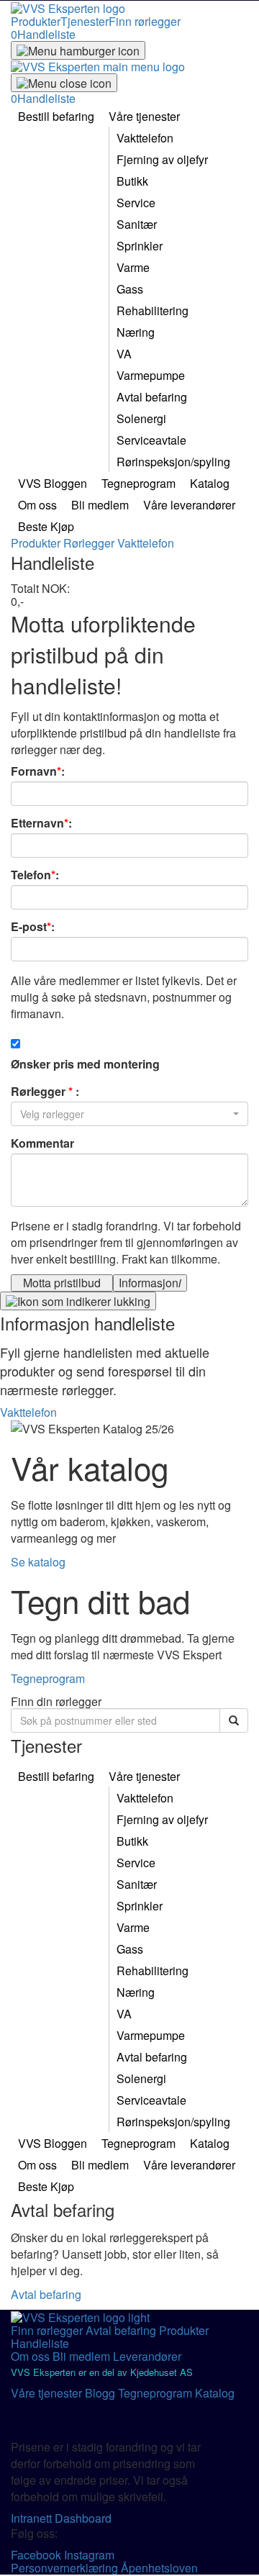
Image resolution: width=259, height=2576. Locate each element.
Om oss (32, 2356)
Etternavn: (41, 823)
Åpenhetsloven (159, 2568)
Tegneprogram (48, 1678)
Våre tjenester (48, 2393)
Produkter (36, 21)
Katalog (215, 2393)
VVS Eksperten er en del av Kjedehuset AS (102, 2372)
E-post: (33, 927)
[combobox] (129, 1114)
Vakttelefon (146, 543)
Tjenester (85, 21)
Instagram (89, 2555)
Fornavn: (38, 771)
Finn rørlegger (145, 21)
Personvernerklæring (66, 2568)
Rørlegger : (45, 1092)
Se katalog (38, 1562)
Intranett (33, 2518)
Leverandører (147, 2356)
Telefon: (35, 875)
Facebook (37, 2555)
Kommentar (42, 1143)
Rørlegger (90, 543)
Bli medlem (83, 2356)
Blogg (101, 2393)
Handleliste (40, 2343)
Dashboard (83, 2518)
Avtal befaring (46, 2294)
